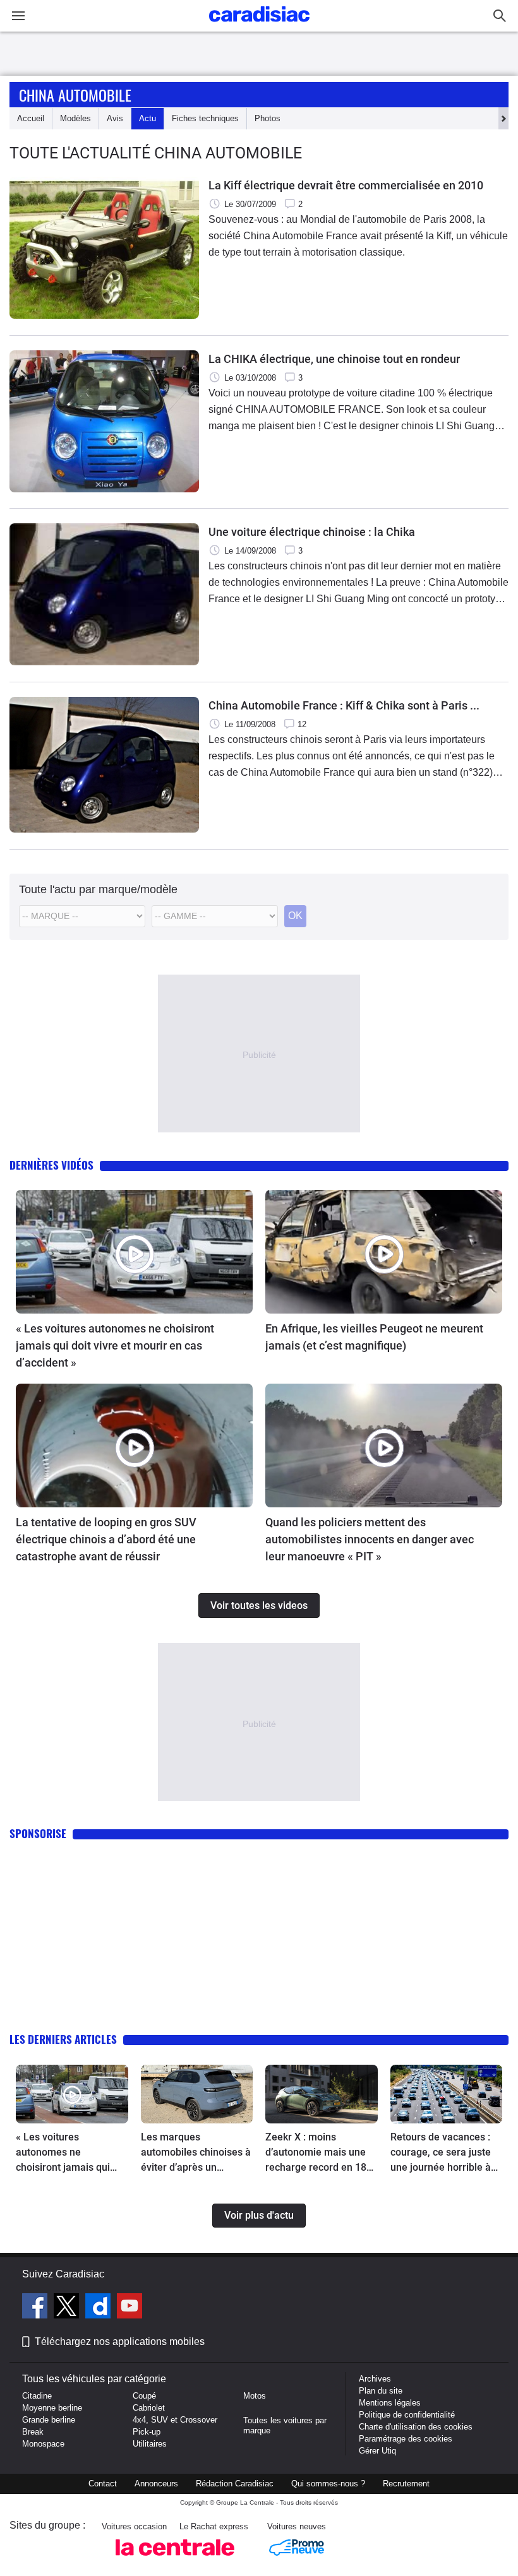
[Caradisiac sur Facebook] (36, 2308)
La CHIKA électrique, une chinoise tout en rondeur (334, 359)
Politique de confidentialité (407, 2415)
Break (33, 2432)
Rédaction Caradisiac (235, 2484)
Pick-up (147, 2432)
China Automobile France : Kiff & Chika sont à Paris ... (344, 705)
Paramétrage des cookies (406, 2439)
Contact (103, 2484)
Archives (375, 2379)
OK (295, 916)
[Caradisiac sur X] (68, 2308)
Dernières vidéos (51, 1165)
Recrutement (406, 2484)
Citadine (37, 2396)
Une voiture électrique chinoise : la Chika (312, 532)
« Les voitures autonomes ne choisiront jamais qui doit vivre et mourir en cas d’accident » (115, 1345)
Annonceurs (156, 2484)
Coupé (144, 2396)
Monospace (43, 2444)
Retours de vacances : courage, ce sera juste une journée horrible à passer (441, 2153)
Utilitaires (150, 2444)
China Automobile (75, 95)
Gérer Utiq (377, 2451)
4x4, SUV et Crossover (175, 2420)
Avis (115, 118)
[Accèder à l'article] (134, 1252)
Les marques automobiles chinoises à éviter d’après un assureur (196, 2153)
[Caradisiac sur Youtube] (129, 2308)
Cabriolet (149, 2408)
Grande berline (49, 2420)
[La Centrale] (175, 2559)
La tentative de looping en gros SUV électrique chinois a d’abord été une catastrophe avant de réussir (106, 1539)
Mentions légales (390, 2403)
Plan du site (381, 2391)
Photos (268, 118)
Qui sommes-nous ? (328, 2484)
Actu (148, 118)
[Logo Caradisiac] (259, 26)
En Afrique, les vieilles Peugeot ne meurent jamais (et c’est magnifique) (374, 1337)
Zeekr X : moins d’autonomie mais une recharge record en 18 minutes (316, 2153)
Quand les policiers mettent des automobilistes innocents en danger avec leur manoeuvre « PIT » (370, 1539)
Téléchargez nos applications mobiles (120, 2342)
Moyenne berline (52, 2408)
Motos (255, 2396)
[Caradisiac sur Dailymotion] (99, 2308)
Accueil (31, 118)
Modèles (75, 118)
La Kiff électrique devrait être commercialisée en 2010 (346, 185)
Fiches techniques (205, 118)
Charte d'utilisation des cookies (416, 2427)
